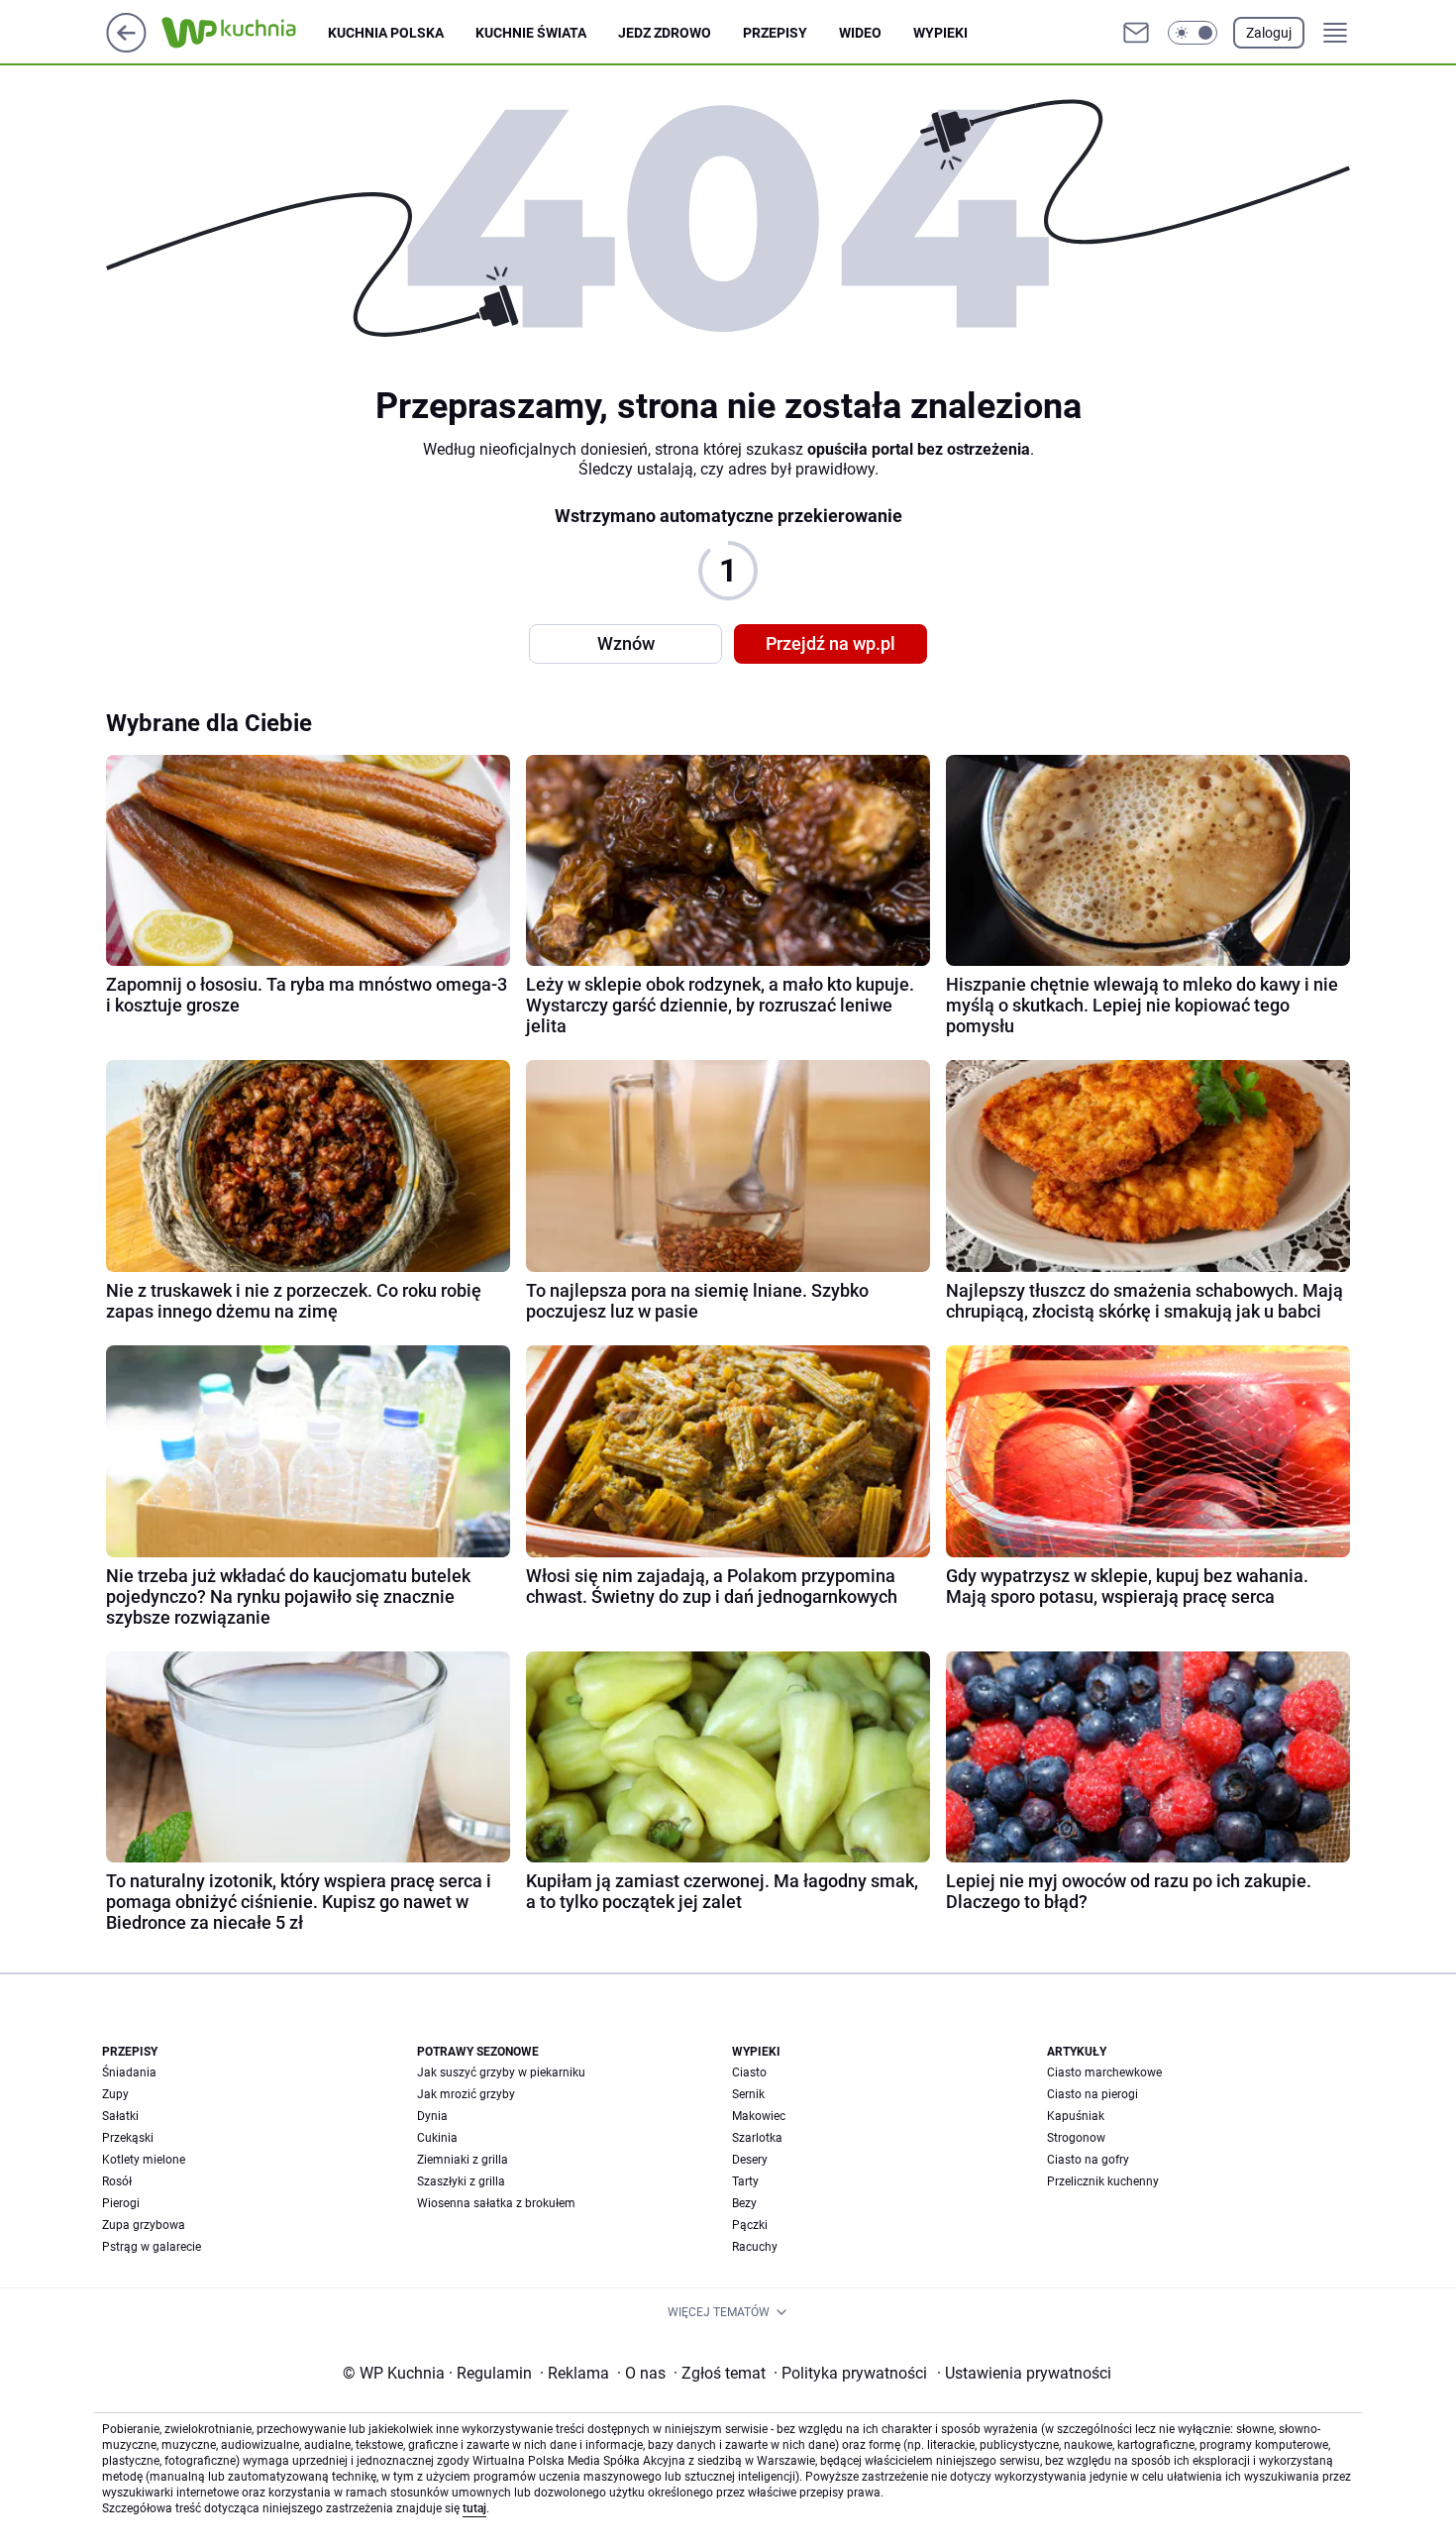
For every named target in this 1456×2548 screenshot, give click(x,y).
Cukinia (437, 2138)
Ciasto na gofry (1088, 2160)
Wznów (626, 643)
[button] (1193, 33)
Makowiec (759, 2116)
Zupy (115, 2094)
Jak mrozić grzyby (466, 2094)
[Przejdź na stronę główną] (126, 47)
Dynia (432, 2116)
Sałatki (120, 2116)
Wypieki (940, 33)
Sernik (748, 2094)
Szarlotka (757, 2138)
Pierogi (121, 2203)
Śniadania (129, 2072)
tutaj (474, 2508)
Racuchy (755, 2247)
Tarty (745, 2181)
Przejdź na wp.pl (831, 643)
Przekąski (128, 2138)
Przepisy (775, 33)
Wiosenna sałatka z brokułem (496, 2203)
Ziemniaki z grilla (463, 2160)
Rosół (117, 2181)
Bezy (744, 2203)
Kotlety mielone (144, 2160)
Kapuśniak (1076, 2116)
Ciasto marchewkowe (1104, 2072)
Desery (750, 2160)
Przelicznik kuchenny (1103, 2181)
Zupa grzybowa (144, 2225)
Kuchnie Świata (531, 33)
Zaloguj (1269, 33)
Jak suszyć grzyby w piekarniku (501, 2072)
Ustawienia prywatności (1024, 2373)
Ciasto (749, 2072)
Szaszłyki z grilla (461, 2181)
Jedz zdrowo (665, 33)
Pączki (750, 2225)
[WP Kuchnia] (245, 33)
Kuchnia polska (386, 33)
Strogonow (1076, 2138)
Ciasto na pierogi (1092, 2094)
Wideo (860, 33)
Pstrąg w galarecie (152, 2247)
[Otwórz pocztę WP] (1136, 33)
